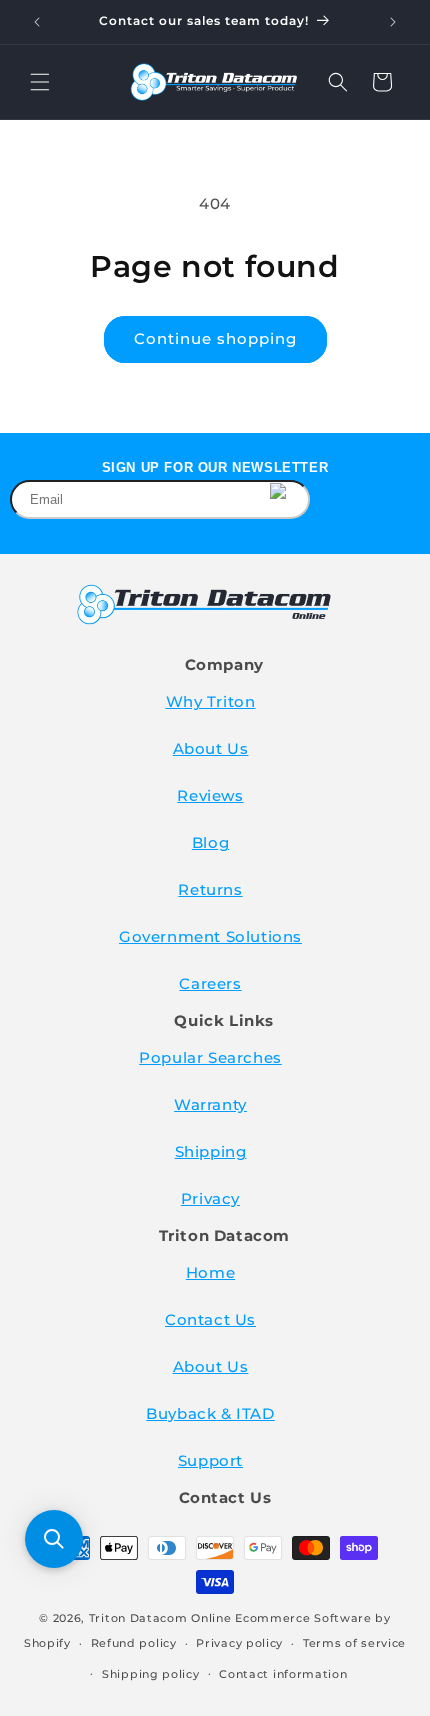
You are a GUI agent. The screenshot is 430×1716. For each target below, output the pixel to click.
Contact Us (210, 1319)
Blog (210, 842)
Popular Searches (210, 1057)
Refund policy (134, 1643)
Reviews (210, 795)
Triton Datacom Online (160, 1618)
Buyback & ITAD (210, 1413)
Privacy (210, 1198)
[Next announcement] (393, 22)
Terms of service (354, 1643)
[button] (40, 82)
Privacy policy (239, 1643)
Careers (210, 983)
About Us (211, 748)
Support (210, 1460)
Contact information (283, 1674)
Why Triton (211, 701)
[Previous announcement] (37, 22)
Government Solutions (210, 936)
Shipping (211, 1151)
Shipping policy (151, 1674)
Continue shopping (215, 338)
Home (210, 1272)
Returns (210, 889)
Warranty (210, 1104)
